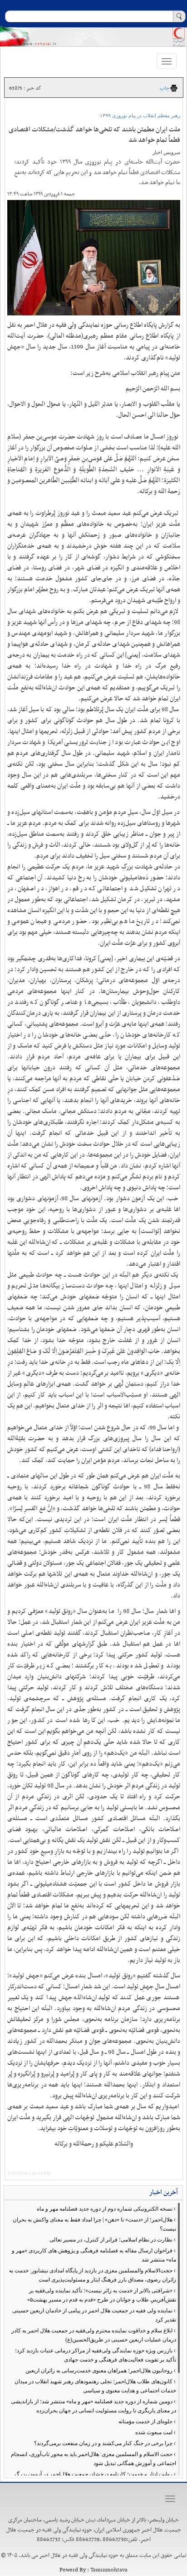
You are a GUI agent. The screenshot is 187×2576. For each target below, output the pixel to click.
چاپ (165, 88)
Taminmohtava (109, 2570)
